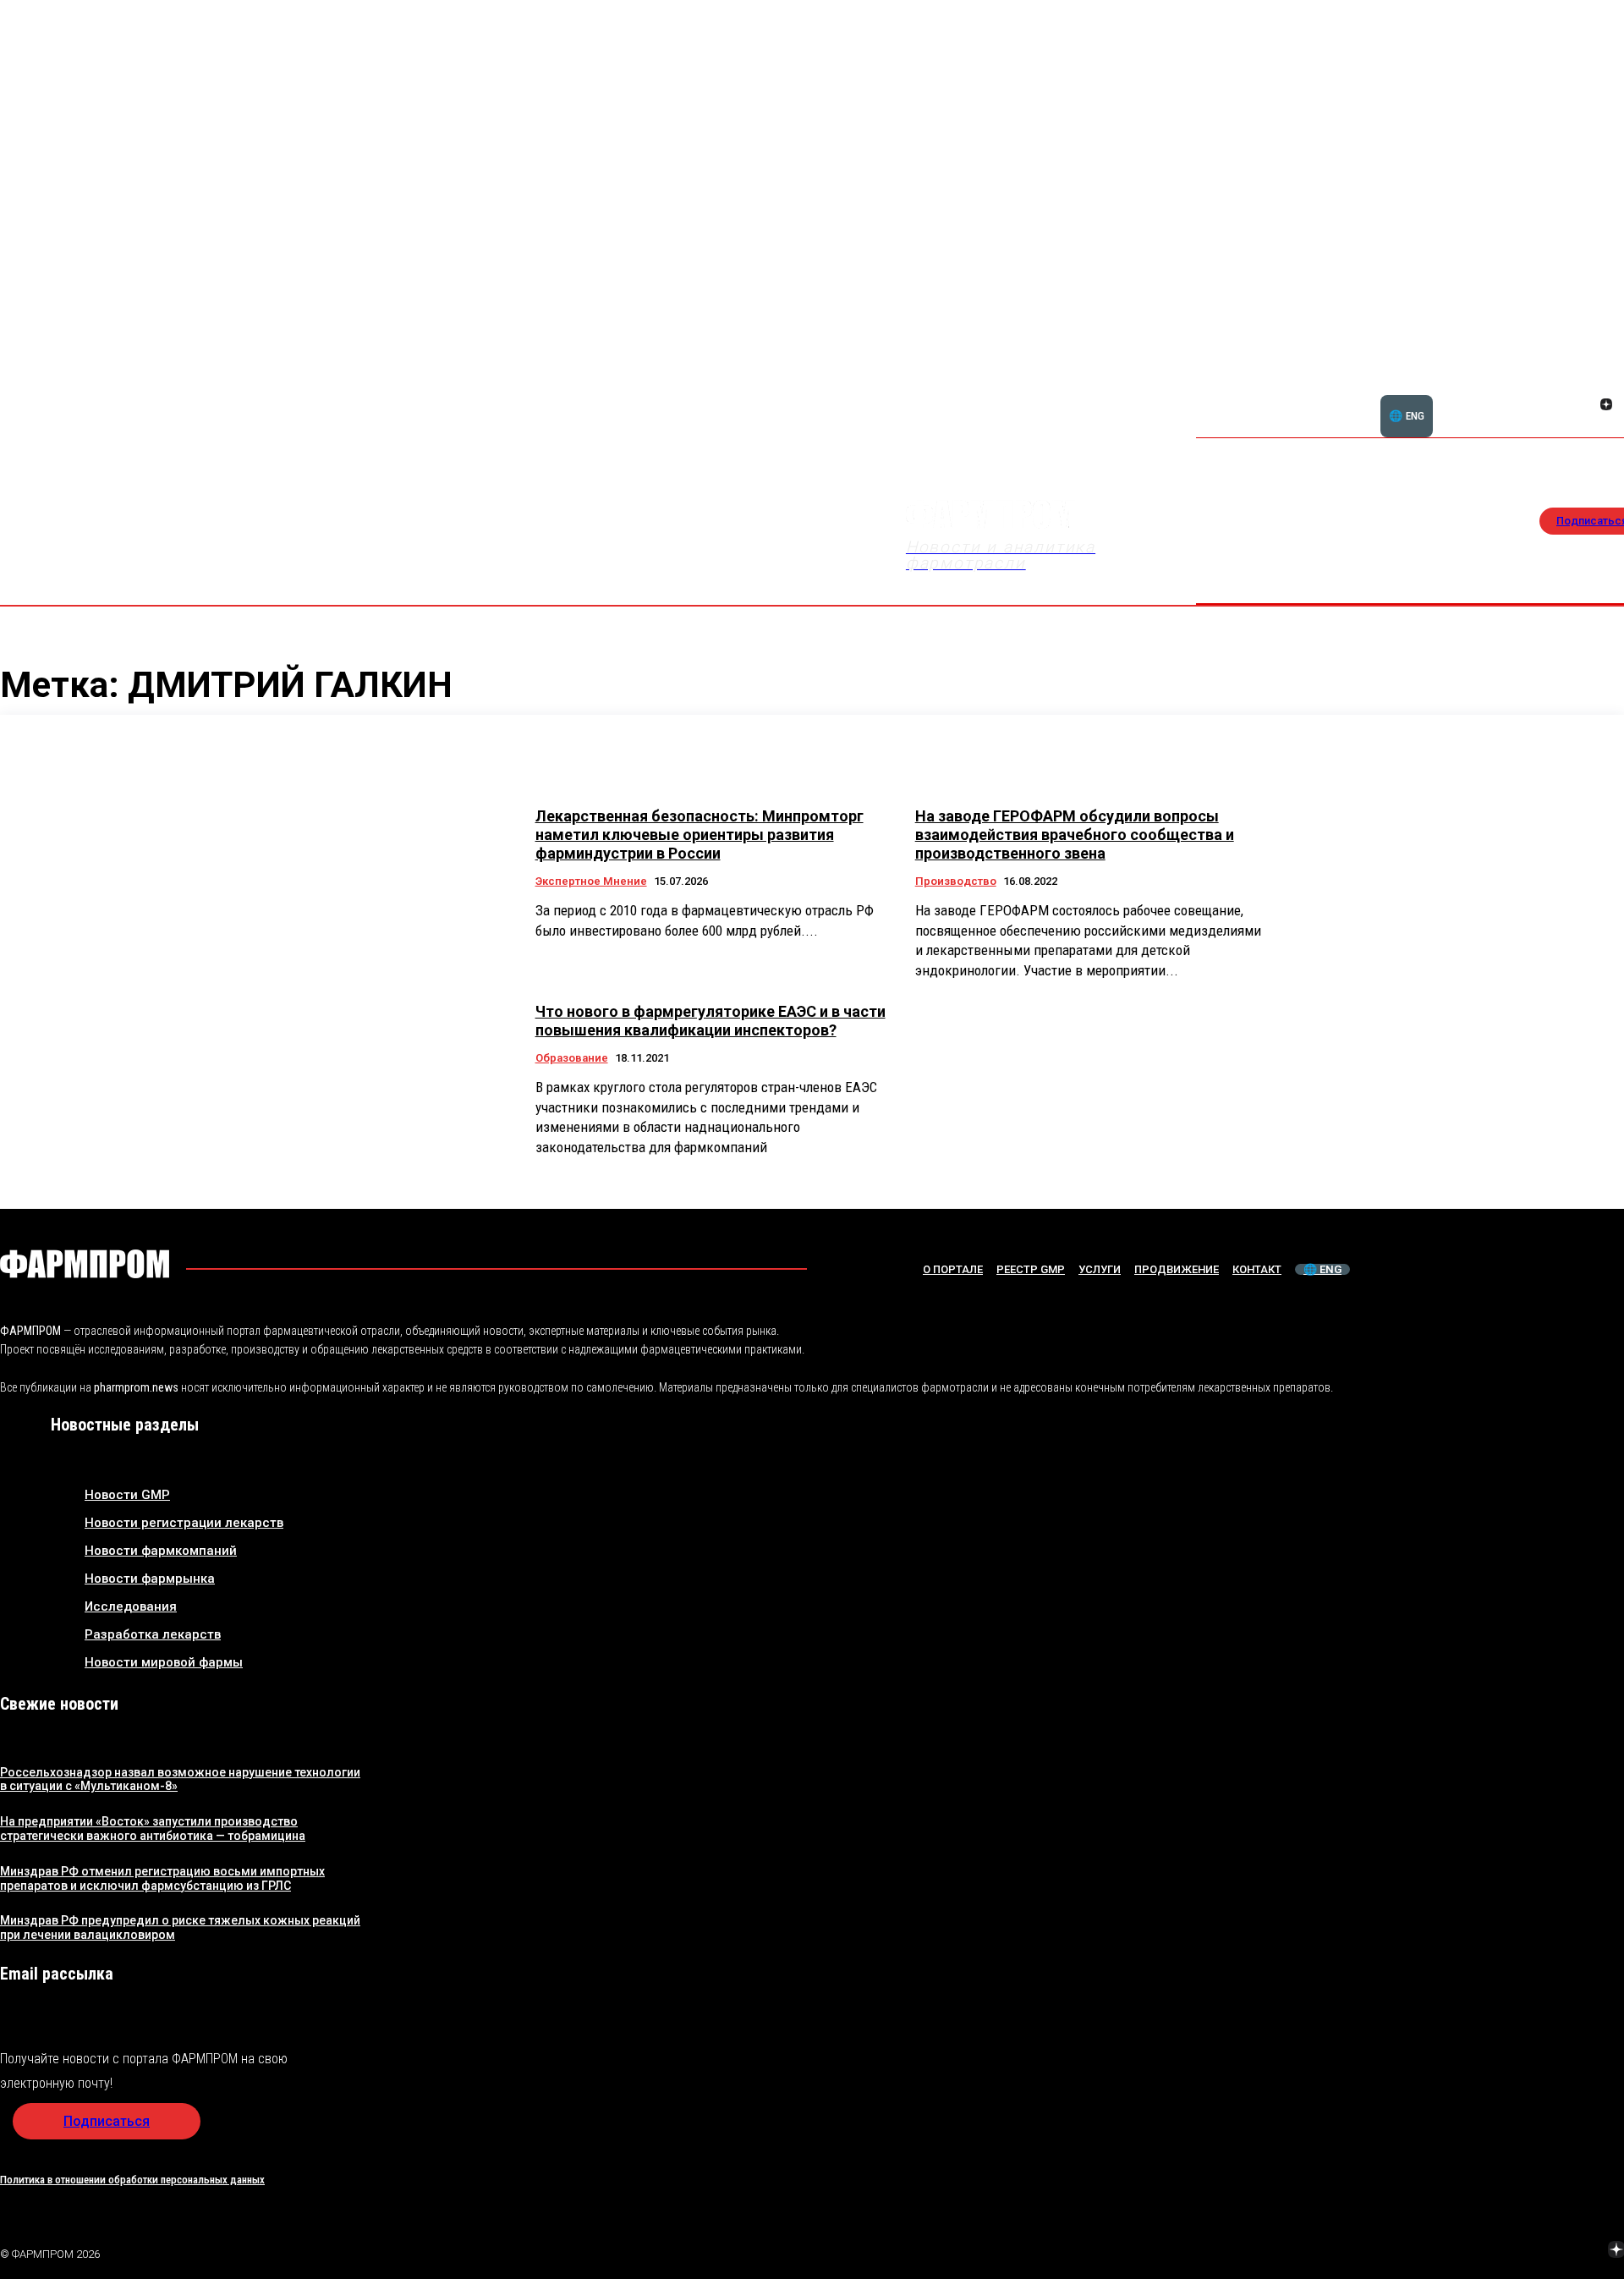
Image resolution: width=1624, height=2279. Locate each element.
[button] (1525, 395)
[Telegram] (1537, 2251)
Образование (572, 1058)
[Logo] (85, 1264)
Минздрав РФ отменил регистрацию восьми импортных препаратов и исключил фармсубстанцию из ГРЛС (162, 1878)
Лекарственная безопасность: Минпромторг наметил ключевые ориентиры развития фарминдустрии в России (700, 834)
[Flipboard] (1586, 386)
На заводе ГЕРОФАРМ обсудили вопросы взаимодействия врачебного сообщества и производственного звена (1075, 834)
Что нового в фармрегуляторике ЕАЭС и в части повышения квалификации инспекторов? (710, 1021)
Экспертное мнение (591, 881)
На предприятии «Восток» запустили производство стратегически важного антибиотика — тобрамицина (153, 1829)
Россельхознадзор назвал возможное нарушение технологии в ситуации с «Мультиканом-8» (180, 1779)
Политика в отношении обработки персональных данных (132, 2180)
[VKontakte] (1586, 406)
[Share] (1606, 386)
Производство (956, 881)
